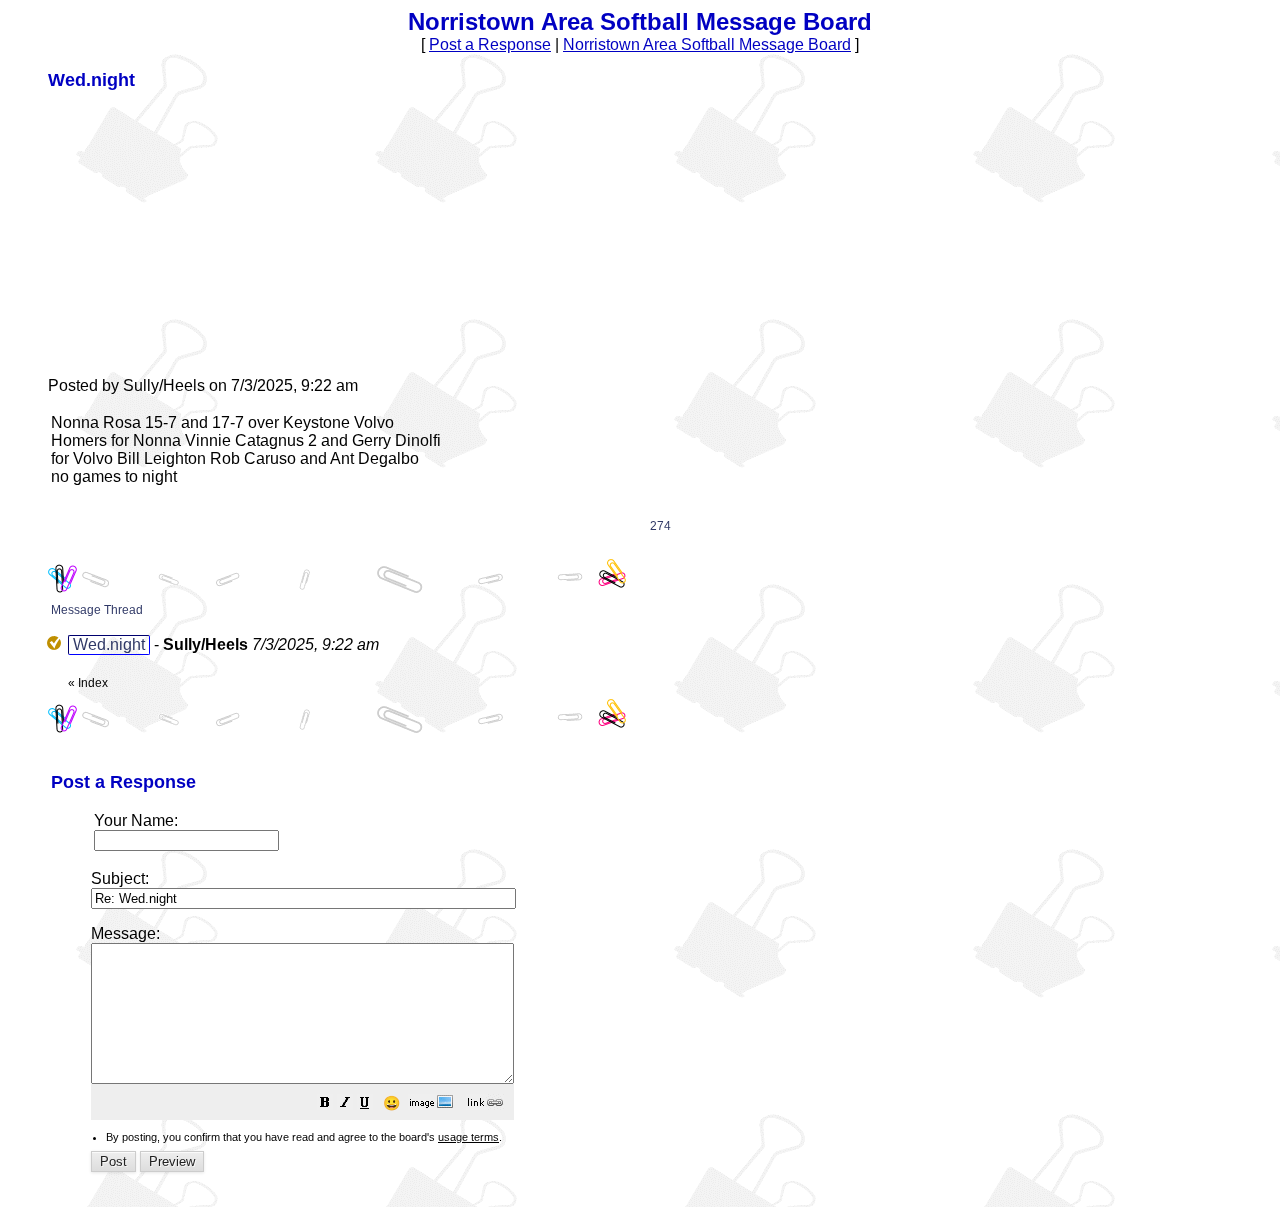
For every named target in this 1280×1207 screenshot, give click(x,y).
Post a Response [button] (490, 44)
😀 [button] (391, 1103)
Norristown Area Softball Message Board (707, 44)
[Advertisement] (198, 232)
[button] (325, 1104)
